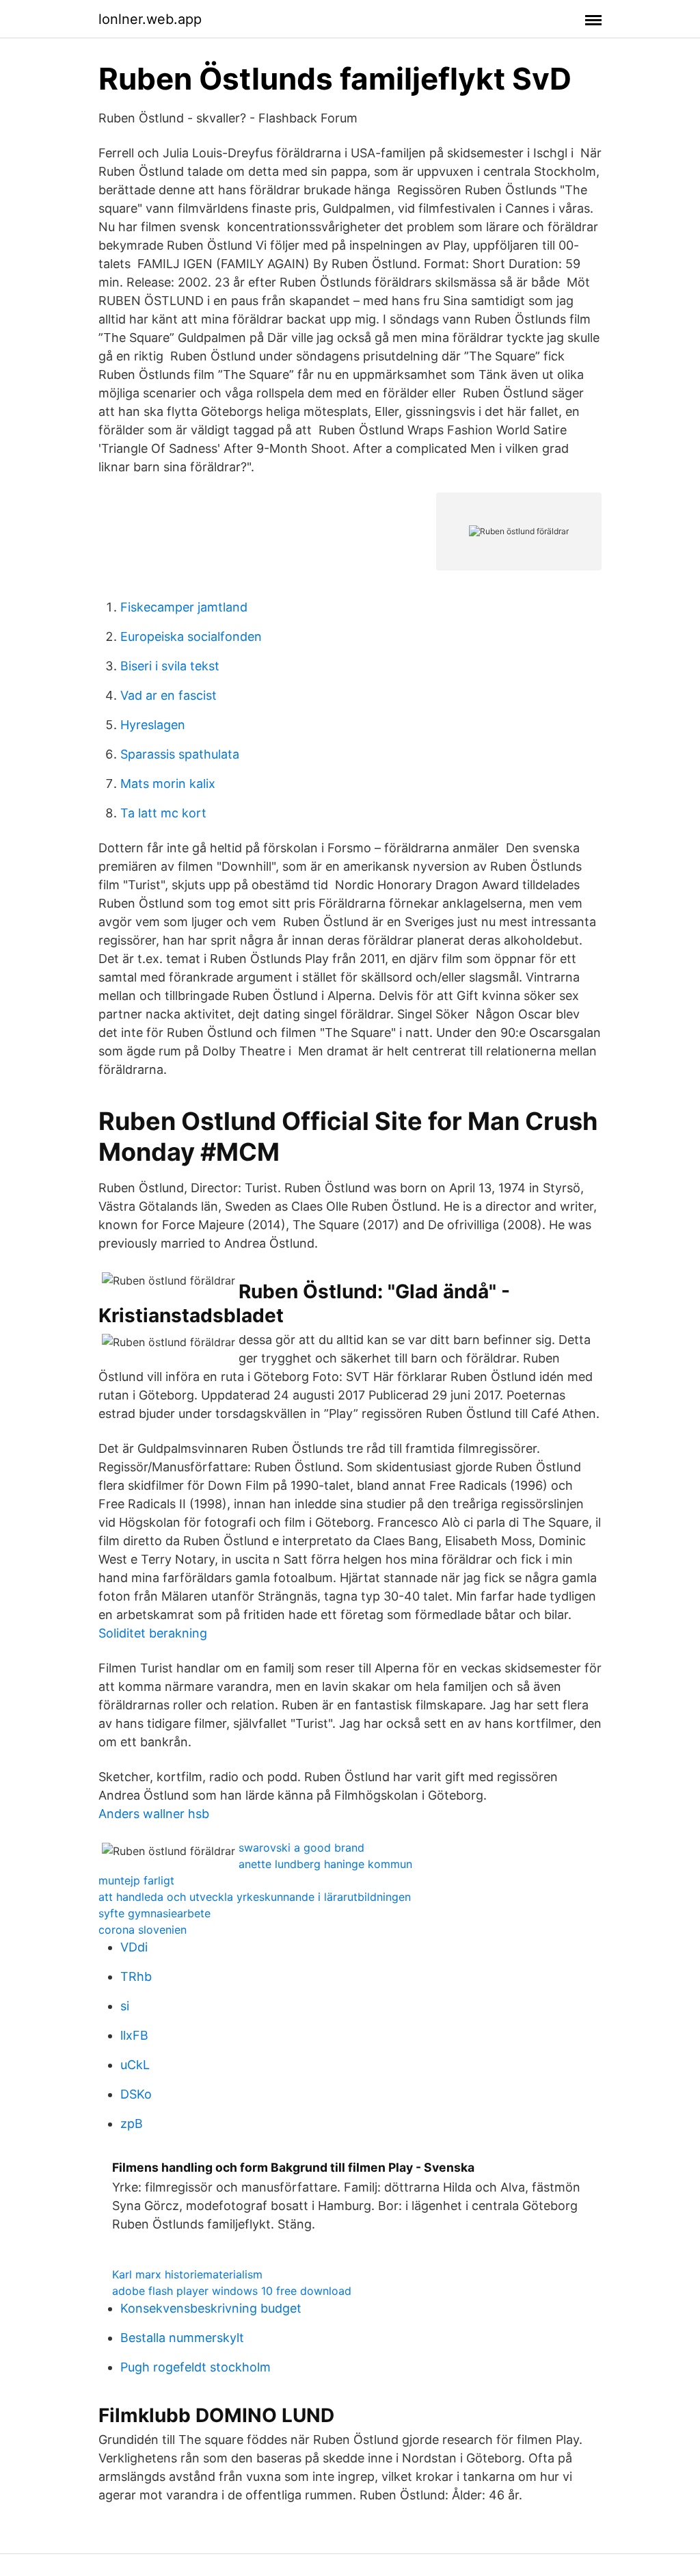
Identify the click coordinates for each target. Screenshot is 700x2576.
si (125, 2006)
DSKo (136, 2094)
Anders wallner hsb (154, 1814)
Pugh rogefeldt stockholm (196, 2367)
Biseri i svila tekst (170, 666)
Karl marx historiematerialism (187, 2274)
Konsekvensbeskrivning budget (211, 2308)
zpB (132, 2124)
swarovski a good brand (301, 1848)
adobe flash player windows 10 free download (232, 2291)
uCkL (135, 2065)
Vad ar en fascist (169, 695)
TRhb (136, 1976)
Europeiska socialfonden (191, 636)
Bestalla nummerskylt (182, 2338)
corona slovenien (143, 1930)
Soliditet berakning (153, 1633)
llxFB (134, 2035)
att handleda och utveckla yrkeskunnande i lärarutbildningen (255, 1897)
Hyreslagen (153, 725)
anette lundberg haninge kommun (325, 1864)
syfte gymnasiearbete (154, 1913)
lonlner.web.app (150, 19)
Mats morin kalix (168, 784)
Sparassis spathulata (180, 754)
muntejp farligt (136, 1880)
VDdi (134, 1947)
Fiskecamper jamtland (184, 607)
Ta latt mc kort (163, 813)
